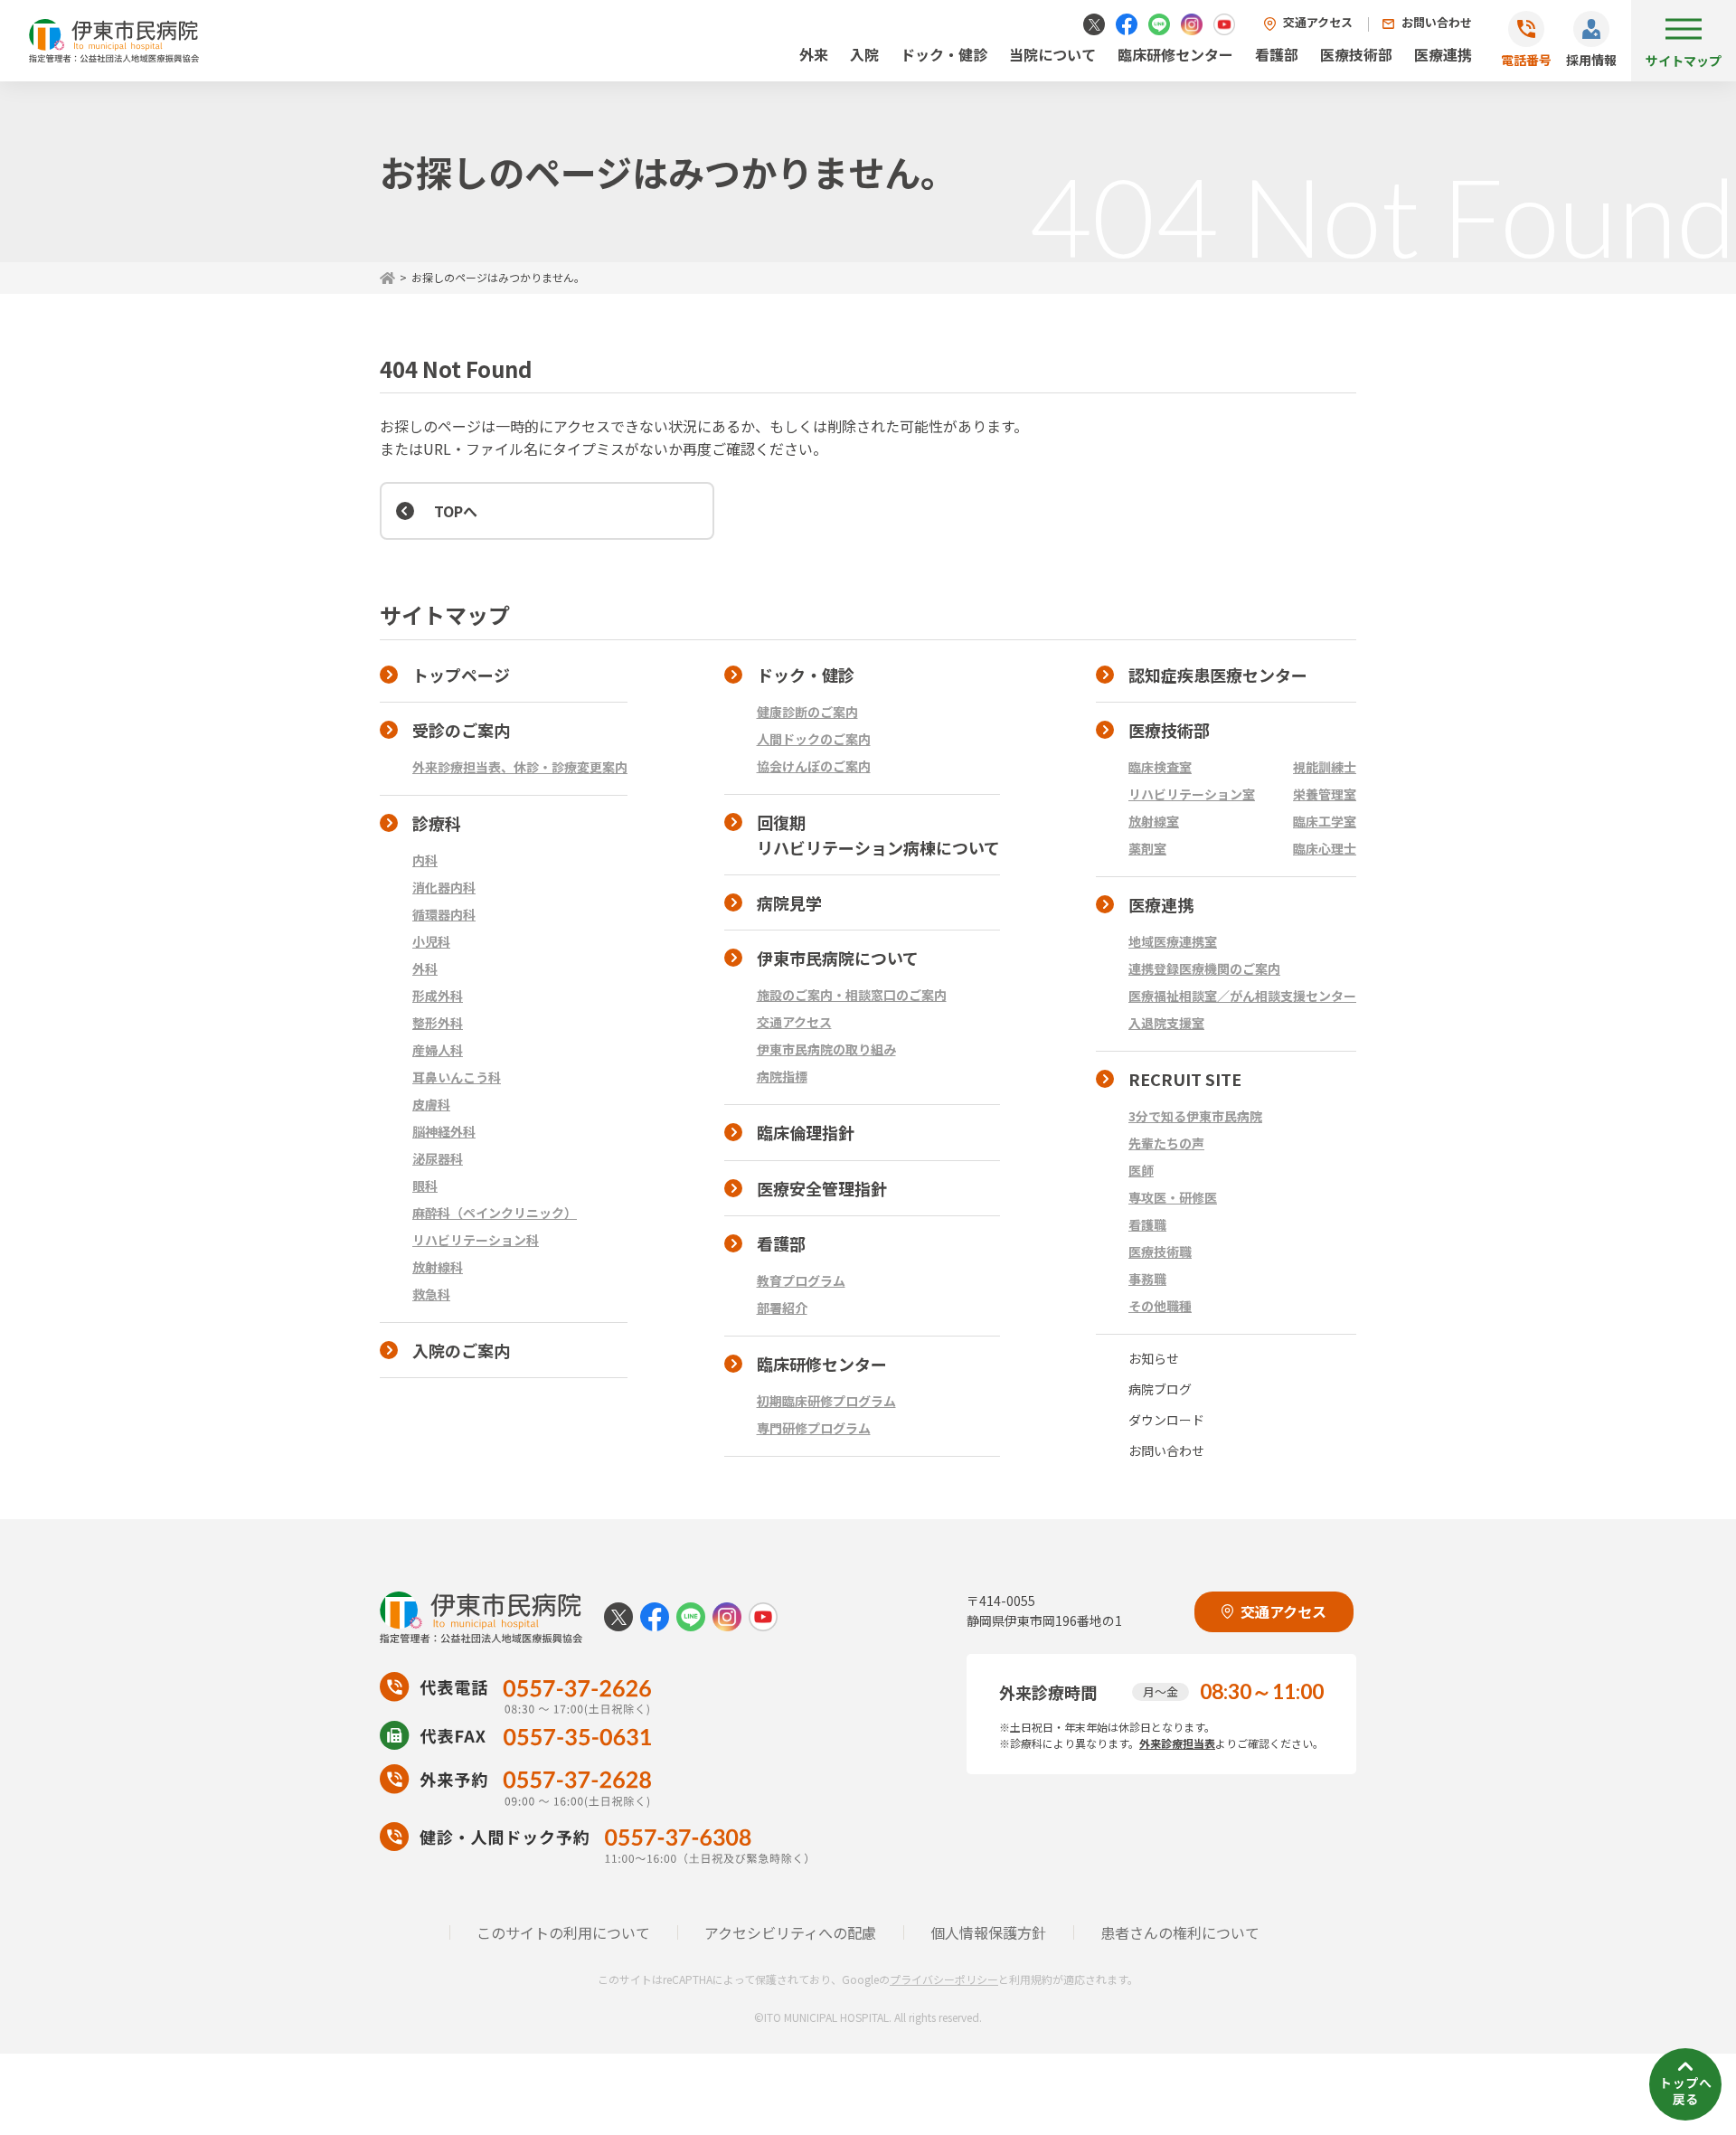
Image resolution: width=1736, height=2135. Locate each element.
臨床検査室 (1160, 767)
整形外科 (438, 1023)
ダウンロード (1166, 1420)
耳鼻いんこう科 (457, 1077)
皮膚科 (431, 1104)
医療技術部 (1356, 54)
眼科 (425, 1186)
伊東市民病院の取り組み (826, 1049)
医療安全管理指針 (822, 1188)
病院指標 (782, 1076)
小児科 (431, 941)
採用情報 (1591, 60)
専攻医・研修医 (1173, 1197)
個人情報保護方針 (988, 1932)
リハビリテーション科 (476, 1240)
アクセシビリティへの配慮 (790, 1932)
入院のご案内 (461, 1350)
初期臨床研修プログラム (826, 1401)
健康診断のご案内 (807, 712)
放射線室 (1154, 821)
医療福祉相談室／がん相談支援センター (1242, 996)
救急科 (431, 1294)
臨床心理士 (1325, 848)
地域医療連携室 (1173, 941)
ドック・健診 (944, 54)
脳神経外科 (444, 1131)
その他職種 (1160, 1306)
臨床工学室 (1325, 821)
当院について (1052, 54)
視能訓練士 (1325, 767)
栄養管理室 (1325, 794)
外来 (814, 54)
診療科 (437, 823)
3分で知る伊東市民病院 (1195, 1116)
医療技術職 (1160, 1252)
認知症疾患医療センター (1218, 675)
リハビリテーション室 (1192, 794)
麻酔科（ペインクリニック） (495, 1213)
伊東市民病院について (838, 958)
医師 (1141, 1170)
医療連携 (1443, 54)
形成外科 (438, 996)
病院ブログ (1160, 1389)
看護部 (1277, 54)
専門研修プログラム (814, 1428)
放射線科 (438, 1267)
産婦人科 (438, 1050)
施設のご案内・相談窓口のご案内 (852, 995)
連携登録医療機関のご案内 (1204, 968)
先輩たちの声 (1166, 1143)
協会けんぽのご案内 (814, 766)
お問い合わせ (1437, 22)
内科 (425, 860)
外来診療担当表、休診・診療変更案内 (520, 767)
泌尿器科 (438, 1158)
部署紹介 (782, 1308)
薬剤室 (1147, 848)
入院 (864, 54)
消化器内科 (444, 887)
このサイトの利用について (563, 1932)
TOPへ (456, 511)
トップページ (461, 675)
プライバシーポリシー (944, 1979)
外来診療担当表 (1177, 1743)
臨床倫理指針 (806, 1132)
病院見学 (789, 902)
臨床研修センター (1175, 54)
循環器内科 (444, 914)
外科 (425, 968)
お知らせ (1154, 1358)
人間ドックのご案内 (814, 739)
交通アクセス (1318, 22)
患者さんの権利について (1180, 1932)
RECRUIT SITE (1185, 1079)
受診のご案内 (461, 730)
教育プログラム (801, 1280)
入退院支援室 (1166, 1023)
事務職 (1147, 1279)
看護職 (1147, 1224)
